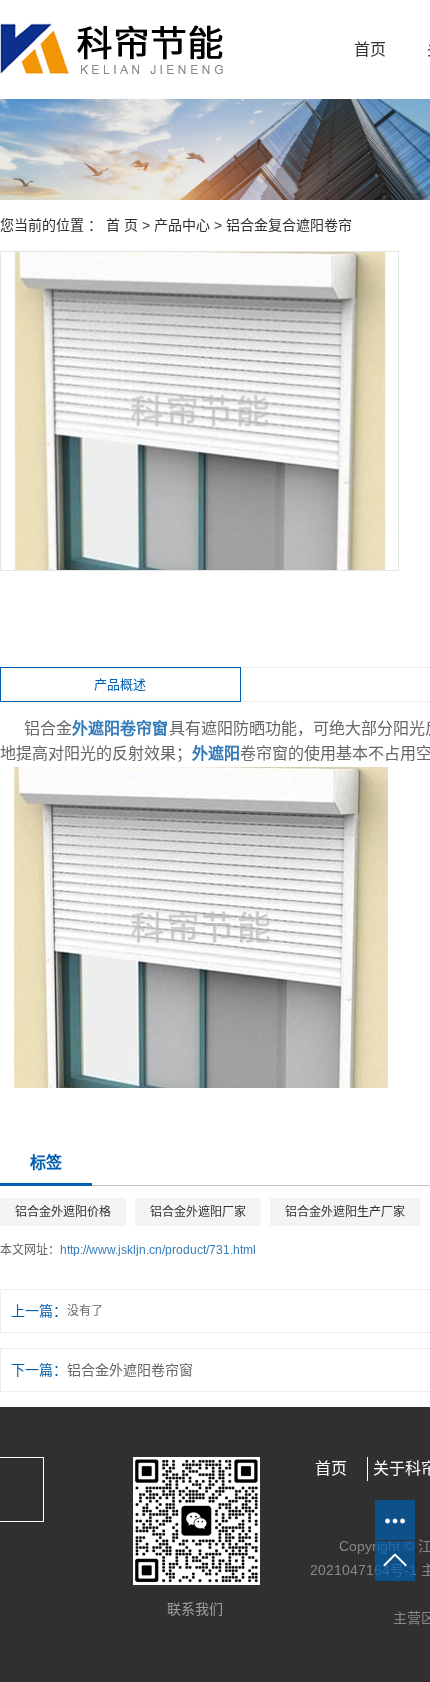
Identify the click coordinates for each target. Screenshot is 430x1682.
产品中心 (182, 225)
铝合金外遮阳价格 (63, 1212)
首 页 (122, 225)
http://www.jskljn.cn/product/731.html (158, 1250)
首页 (370, 49)
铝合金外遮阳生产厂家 (345, 1212)
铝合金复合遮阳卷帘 (289, 225)
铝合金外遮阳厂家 (198, 1212)
